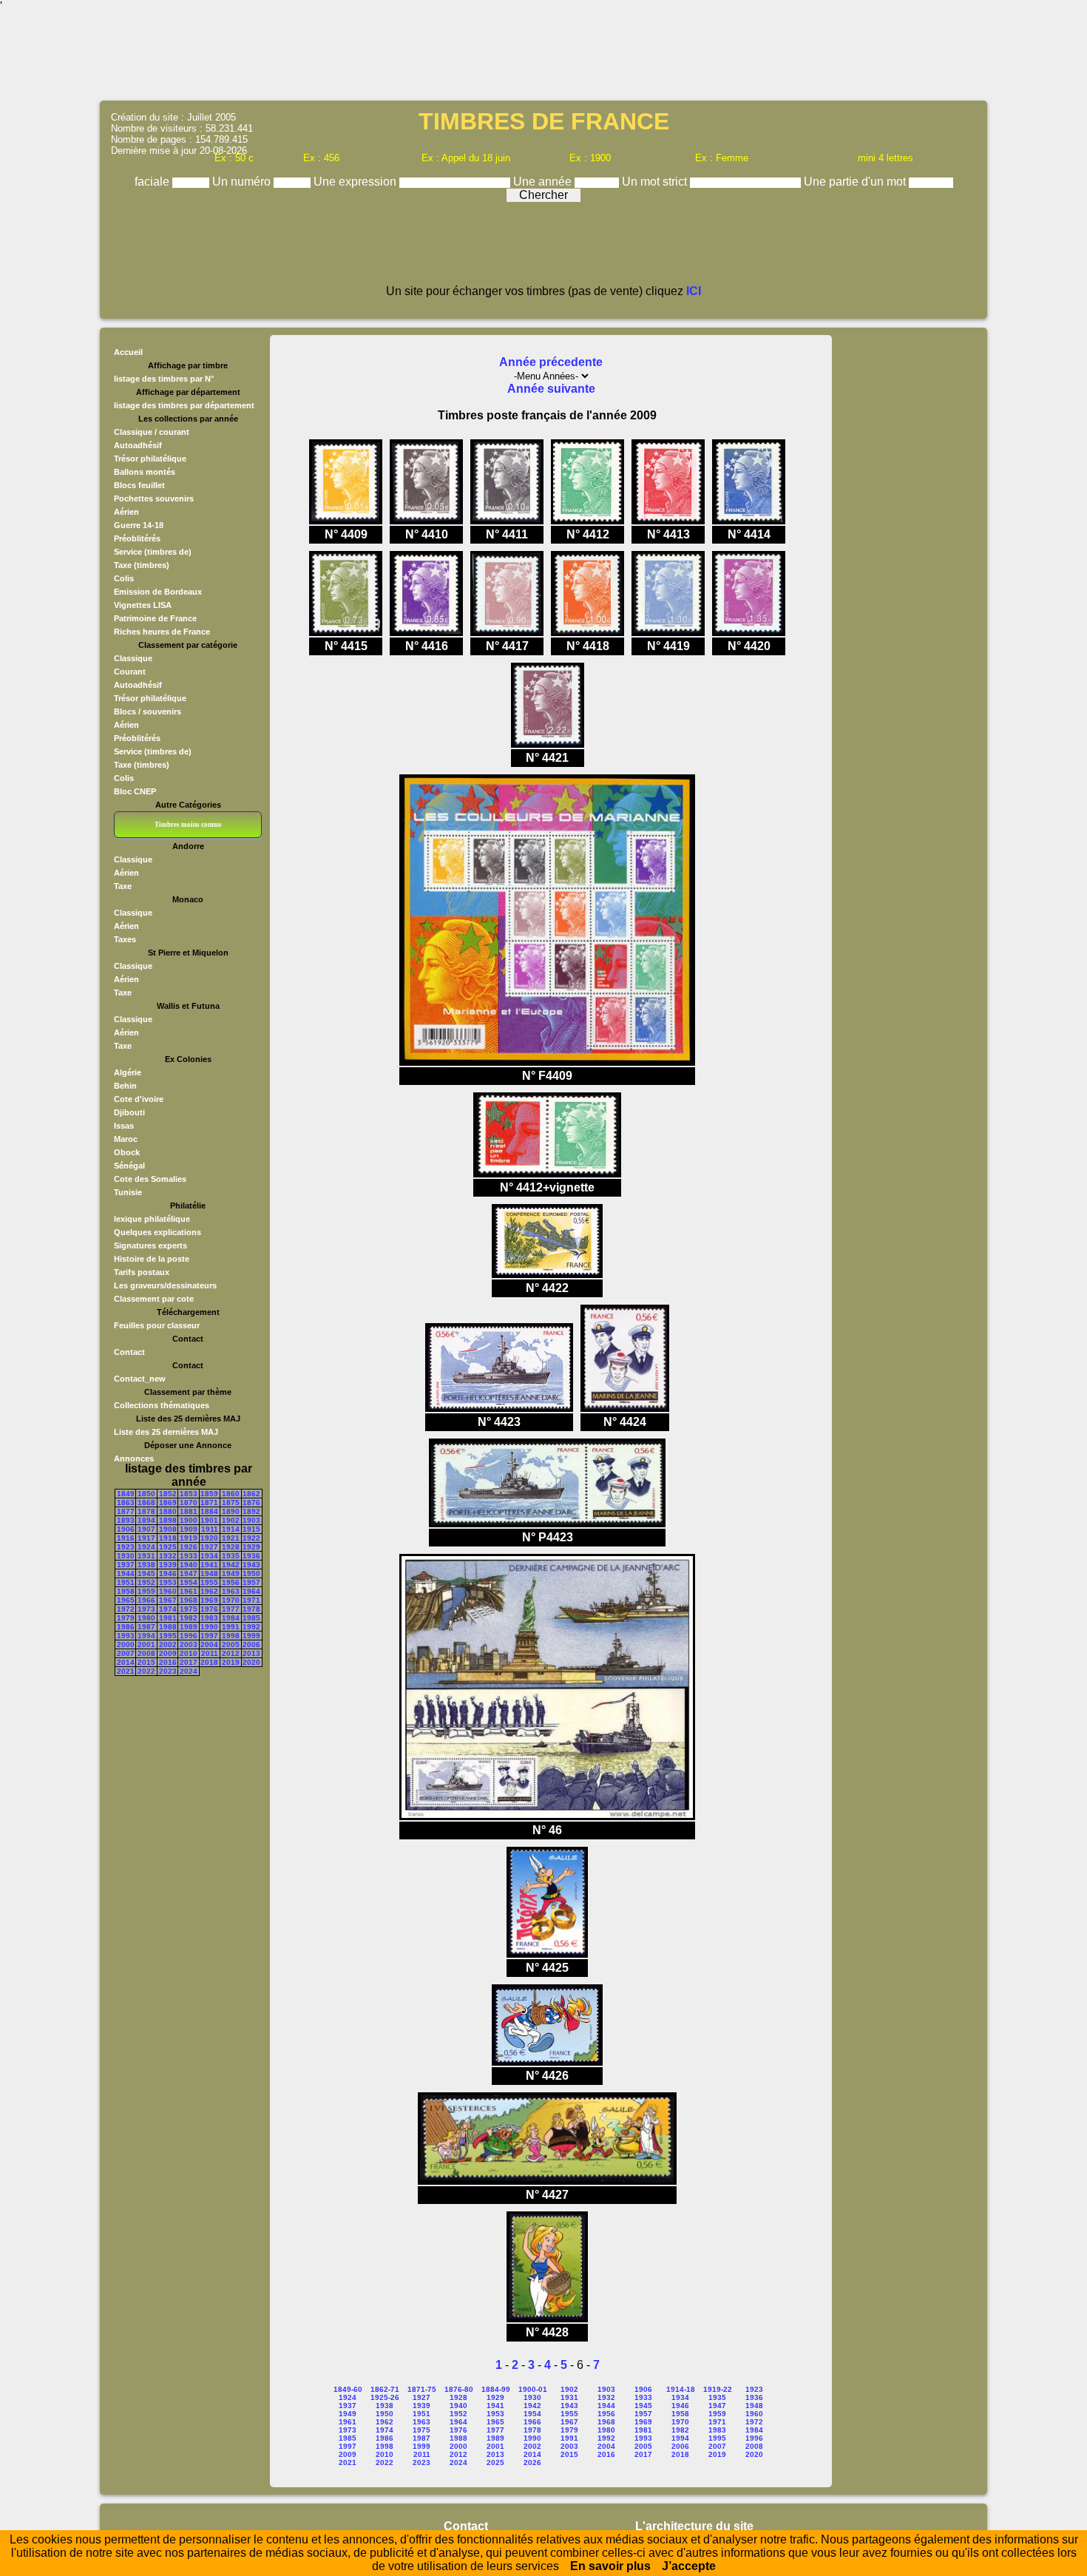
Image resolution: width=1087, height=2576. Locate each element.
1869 (168, 1502)
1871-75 (422, 2389)
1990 (209, 1627)
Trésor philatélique (150, 459)
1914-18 (681, 2389)
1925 (168, 1547)
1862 (251, 1494)
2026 (532, 2462)
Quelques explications (158, 1232)
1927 (209, 1547)
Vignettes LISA (143, 605)
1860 (231, 1494)
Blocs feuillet (139, 485)
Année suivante (551, 389)
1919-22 (718, 2389)
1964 (251, 1591)
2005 (231, 1644)
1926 (189, 1547)
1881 (189, 1511)
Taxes (125, 939)
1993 (126, 1636)
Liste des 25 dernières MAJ (166, 1432)
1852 (168, 1494)
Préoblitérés (137, 538)
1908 (168, 1529)
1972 (126, 1609)
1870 (189, 1502)
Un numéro (243, 182)
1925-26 (385, 2397)
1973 (146, 1609)
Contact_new (140, 1379)
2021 (126, 1671)
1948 (209, 1573)
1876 (251, 1502)
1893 (126, 1520)
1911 (210, 1529)
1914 (231, 1529)
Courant (130, 672)
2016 (168, 1662)
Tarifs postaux (142, 1272)
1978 (251, 1609)
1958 (126, 1591)
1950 (251, 1573)
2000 (126, 1644)
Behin (125, 1086)
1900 (189, 1520)
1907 (146, 1529)
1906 (126, 1529)
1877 (126, 1511)
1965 (126, 1600)
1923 (126, 1547)
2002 (168, 1644)
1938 (146, 1565)
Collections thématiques (162, 1405)
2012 (231, 1653)
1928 (231, 1547)
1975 (189, 1609)
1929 (251, 1547)
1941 (209, 1565)
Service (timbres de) (153, 552)
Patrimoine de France (155, 618)
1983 (209, 1618)
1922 (251, 1538)
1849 (126, 1494)
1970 (231, 1600)
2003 (189, 1644)
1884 (209, 1511)
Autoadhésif (138, 445)
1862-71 (385, 2389)
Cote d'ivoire (139, 1099)
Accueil (128, 352)
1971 (251, 1600)
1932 (168, 1556)
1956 (231, 1582)
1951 (126, 1582)
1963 (231, 1591)
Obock (127, 1152)
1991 (231, 1627)
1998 (231, 1636)
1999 (251, 1636)
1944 (126, 1573)
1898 (168, 1520)
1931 (146, 1556)
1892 (251, 1511)
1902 (231, 1520)
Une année (544, 182)
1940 (189, 1565)
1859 (209, 1494)
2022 (146, 1671)
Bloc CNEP (135, 791)
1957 (251, 1582)
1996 (189, 1636)
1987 (146, 1627)
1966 (146, 1600)
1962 (209, 1591)
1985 (251, 1618)
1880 (168, 1511)
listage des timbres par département (184, 405)
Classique (133, 658)
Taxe (123, 886)
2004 (209, 1644)
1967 (168, 1600)
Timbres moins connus (188, 825)
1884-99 (496, 2389)
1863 (126, 1502)
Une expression (356, 182)
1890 (231, 1511)
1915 (251, 1529)
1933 (189, 1556)
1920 (209, 1538)
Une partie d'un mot (856, 182)
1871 (209, 1502)
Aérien (126, 512)
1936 (251, 1556)
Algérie (128, 1072)
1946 (168, 1573)
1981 (168, 1618)
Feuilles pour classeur (157, 1325)
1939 (168, 1565)
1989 (189, 1627)
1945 (146, 1573)
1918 (168, 1538)
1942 (231, 1565)
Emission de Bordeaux (158, 592)
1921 (231, 1538)
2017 (189, 1662)
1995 (168, 1636)
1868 (146, 1502)
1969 (209, 1600)
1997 (209, 1636)
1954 (189, 1582)
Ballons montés (145, 472)
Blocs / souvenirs (148, 711)
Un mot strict (656, 182)
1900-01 (533, 2389)
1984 (231, 1618)
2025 (495, 2462)
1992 (251, 1627)
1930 (126, 1556)
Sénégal (129, 1166)
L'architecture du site (694, 2526)
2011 (210, 1653)
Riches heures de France (162, 632)
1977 (231, 1609)
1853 (189, 1494)
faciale (153, 182)
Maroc (126, 1139)
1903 (251, 1520)
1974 (168, 1609)
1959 (146, 1591)
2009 (168, 1653)
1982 (189, 1618)
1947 (189, 1573)
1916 (126, 1538)
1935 (231, 1556)
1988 (168, 1627)
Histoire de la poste (152, 1259)
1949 (231, 1573)
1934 (209, 1556)
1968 (189, 1600)
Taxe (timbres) (142, 565)
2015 (146, 1662)
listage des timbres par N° (164, 379)
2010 (189, 1653)
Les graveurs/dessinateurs (165, 1285)
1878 (146, 1511)
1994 (146, 1636)
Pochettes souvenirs (154, 498)
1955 (209, 1582)
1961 (189, 1591)
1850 (146, 1494)
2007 (126, 1653)
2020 (251, 1662)
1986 (126, 1627)
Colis (124, 578)
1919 (189, 1538)
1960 (168, 1591)
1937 (126, 1565)
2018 (209, 1662)
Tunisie (128, 1192)
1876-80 (459, 2389)
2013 (251, 1653)
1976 (209, 1609)
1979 (126, 1618)
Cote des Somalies (150, 1179)
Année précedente (551, 362)
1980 (146, 1618)
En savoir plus (610, 2566)
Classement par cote (154, 1299)
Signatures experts (150, 1245)
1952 (146, 1582)
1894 (146, 1520)
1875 (231, 1502)
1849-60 (348, 2389)
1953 (168, 1582)
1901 (209, 1520)
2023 (168, 1671)
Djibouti (129, 1112)
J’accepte (689, 2566)
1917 (146, 1538)
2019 (231, 1662)
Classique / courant (152, 432)
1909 (189, 1529)
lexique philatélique (152, 1219)
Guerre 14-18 (139, 525)
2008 (146, 1653)
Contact (129, 1352)
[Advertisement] (543, 55)
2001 (146, 1644)
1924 (146, 1547)
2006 (251, 1644)
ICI (694, 291)
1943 (251, 1565)
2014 (126, 1662)
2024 (189, 1671)
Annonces (134, 1458)
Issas (124, 1126)
